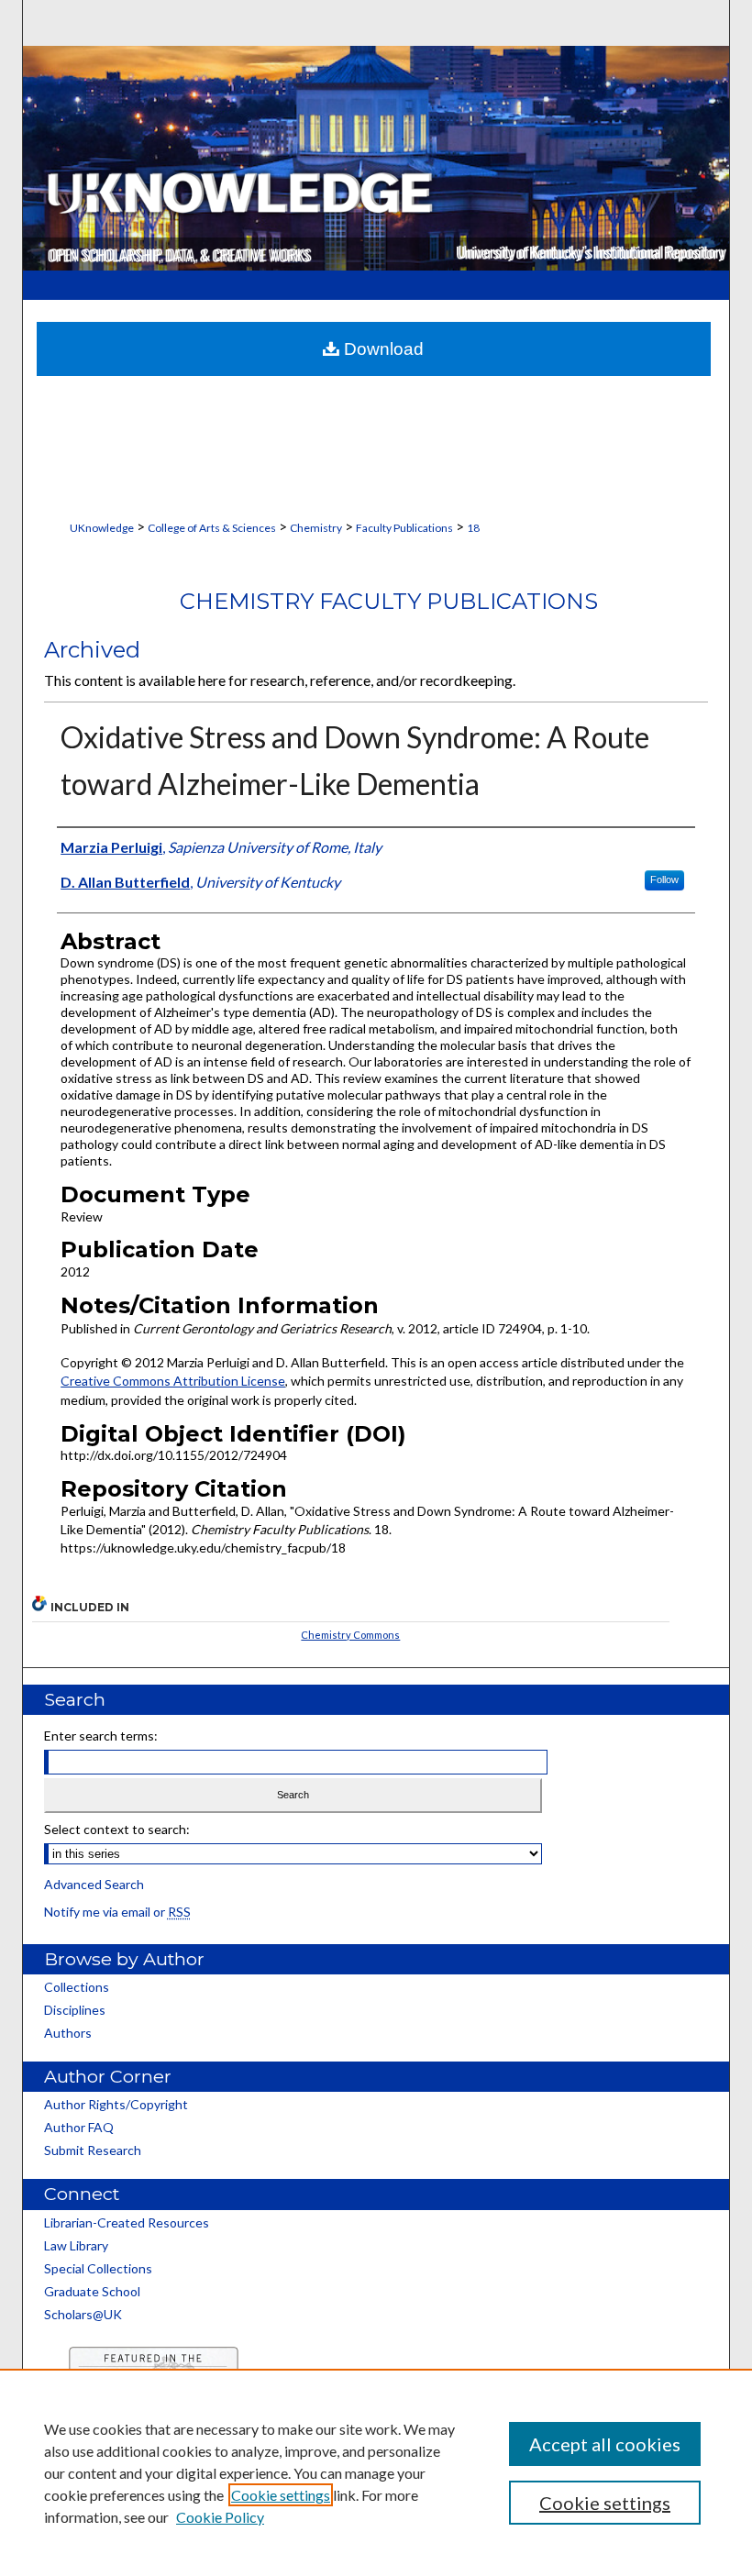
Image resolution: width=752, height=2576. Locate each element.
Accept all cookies (605, 2444)
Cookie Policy (220, 2517)
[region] (376, 2472)
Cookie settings (281, 2495)
